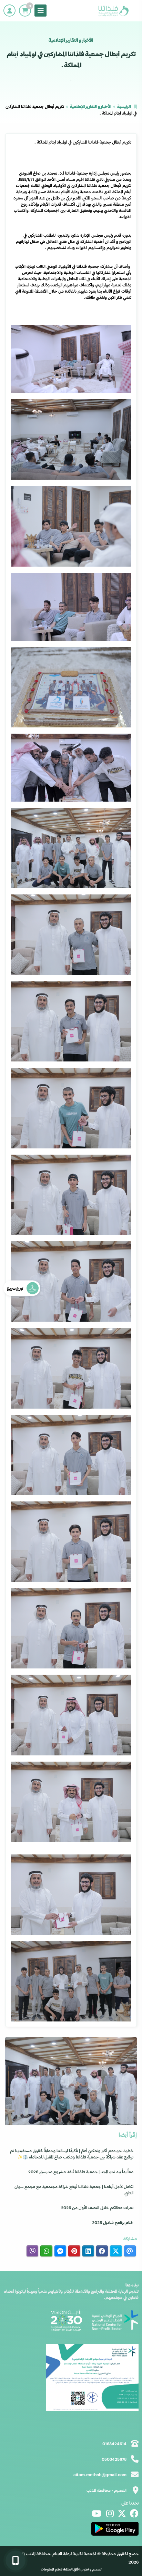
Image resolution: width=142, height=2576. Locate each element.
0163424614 (114, 2443)
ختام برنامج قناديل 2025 (113, 2222)
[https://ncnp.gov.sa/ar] (115, 2320)
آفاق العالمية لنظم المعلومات (60, 2569)
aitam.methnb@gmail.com (100, 2475)
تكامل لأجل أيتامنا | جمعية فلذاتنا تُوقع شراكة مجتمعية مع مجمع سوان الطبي (74, 2190)
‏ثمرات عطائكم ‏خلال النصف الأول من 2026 (97, 2207)
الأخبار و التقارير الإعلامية (91, 106)
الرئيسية (124, 106)
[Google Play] (115, 2529)
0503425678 (114, 2459)
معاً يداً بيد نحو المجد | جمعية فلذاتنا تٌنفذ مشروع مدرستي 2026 (81, 2172)
